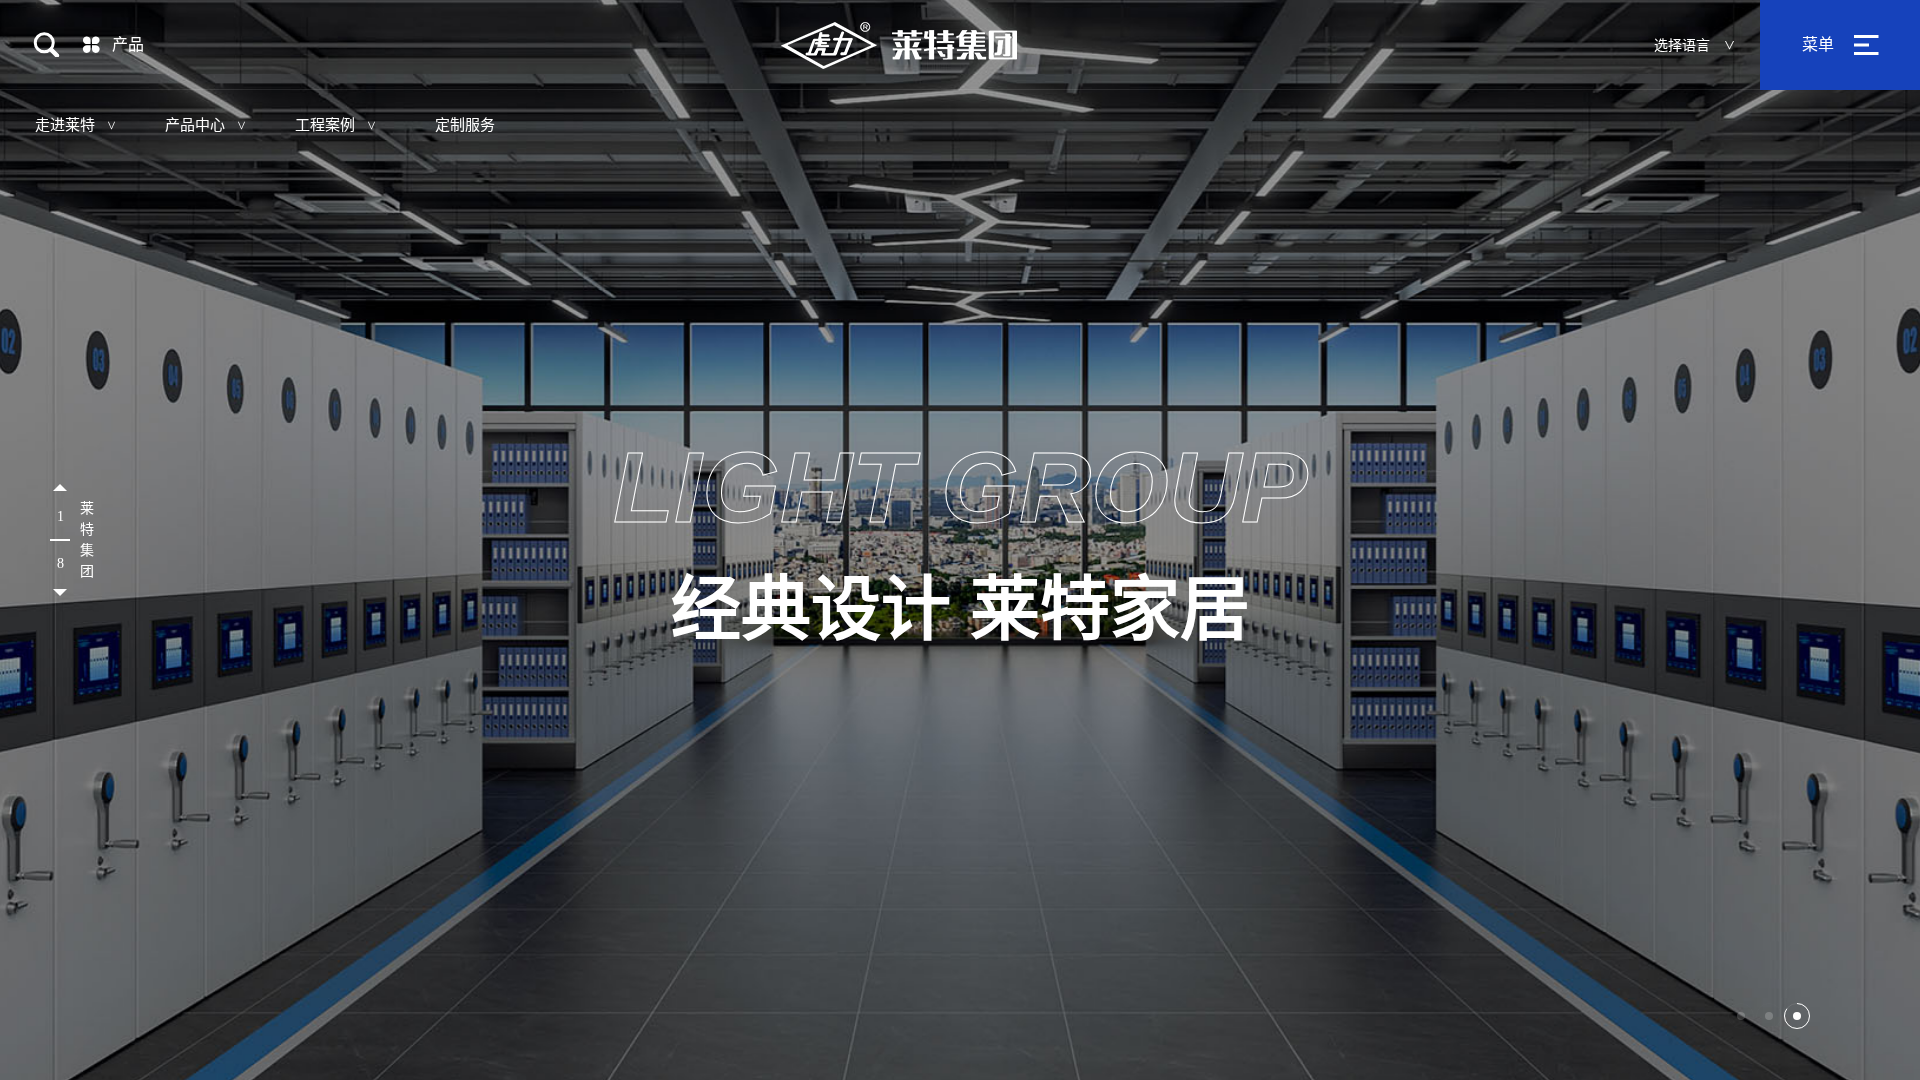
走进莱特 (65, 124)
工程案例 (325, 124)
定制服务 (465, 124)
